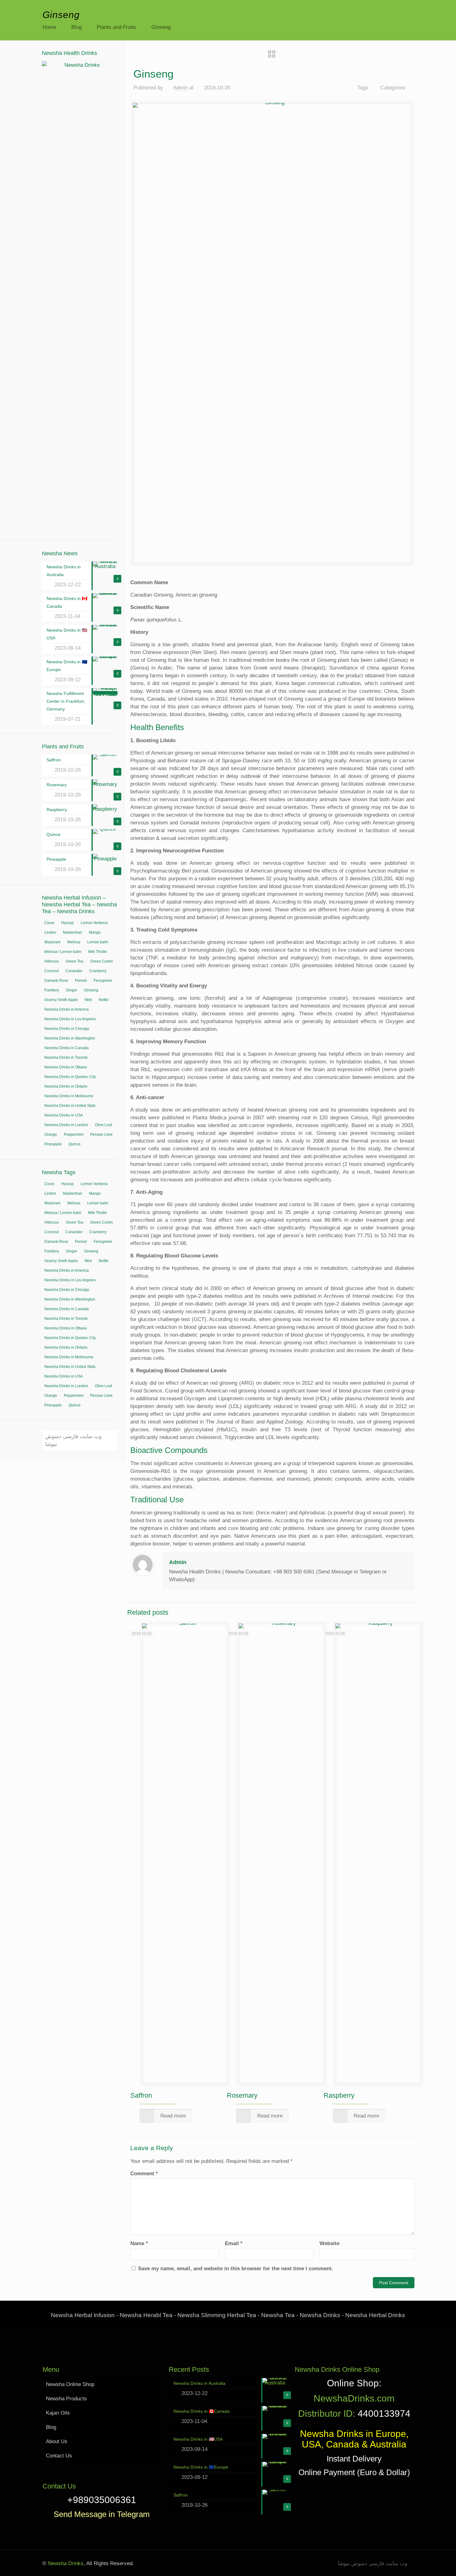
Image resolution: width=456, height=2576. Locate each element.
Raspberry (339, 2095)
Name (139, 2243)
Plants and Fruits (116, 27)
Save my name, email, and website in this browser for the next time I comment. (236, 2269)
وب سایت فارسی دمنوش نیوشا (73, 1440)
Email (234, 2243)
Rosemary (242, 2095)
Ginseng (161, 27)
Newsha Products (66, 2399)
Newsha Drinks (65, 2563)
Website (329, 2243)
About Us (57, 2441)
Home (49, 27)
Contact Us (59, 2456)
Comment (144, 2174)
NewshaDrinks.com (354, 2398)
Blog (76, 27)
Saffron (141, 2095)
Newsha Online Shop (70, 2384)
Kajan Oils (58, 2413)
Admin (180, 88)
